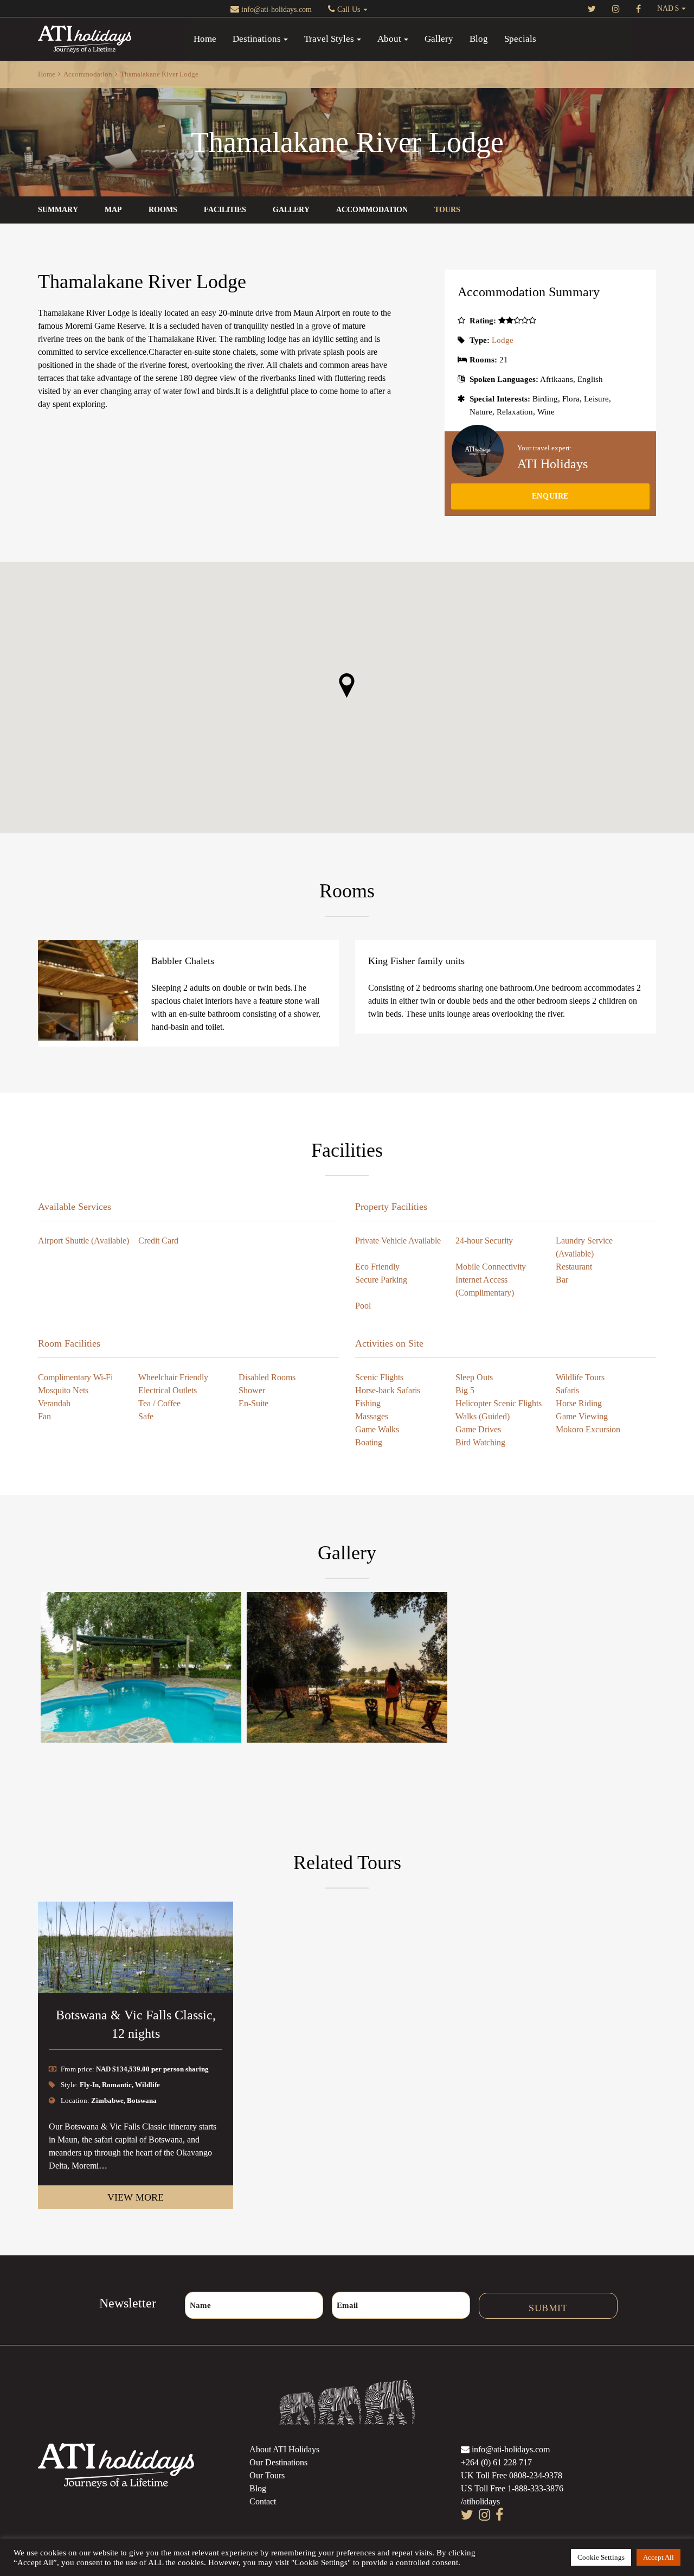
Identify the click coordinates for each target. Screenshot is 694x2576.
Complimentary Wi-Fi (75, 1377)
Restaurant (574, 1267)
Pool (363, 1306)
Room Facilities (69, 1343)
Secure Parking (381, 1280)
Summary (58, 210)
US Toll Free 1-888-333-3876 (512, 2488)
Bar (562, 1280)
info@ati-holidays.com (275, 9)
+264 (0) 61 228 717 (496, 2462)
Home (205, 39)
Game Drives (478, 1429)
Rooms (163, 210)
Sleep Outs (474, 1377)
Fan (44, 1416)
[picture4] (141, 1667)
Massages (372, 1416)
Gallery (439, 39)
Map (113, 210)
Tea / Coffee (159, 1403)
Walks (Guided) (483, 1416)
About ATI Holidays (284, 2449)
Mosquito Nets (63, 1390)
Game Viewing (582, 1416)
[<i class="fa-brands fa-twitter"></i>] (592, 8)
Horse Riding (579, 1403)
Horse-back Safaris (388, 1390)
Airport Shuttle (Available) (83, 1241)
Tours (447, 210)
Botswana (142, 2100)
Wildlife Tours (580, 1377)
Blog (479, 39)
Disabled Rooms (267, 1377)
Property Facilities (391, 1207)
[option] (136, 2055)
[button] (347, 686)
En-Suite (253, 1403)
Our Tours (267, 2475)
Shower (252, 1390)
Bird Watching (480, 1442)
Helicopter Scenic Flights (499, 1403)
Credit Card (158, 1241)
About (389, 39)
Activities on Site (389, 1343)
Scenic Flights (379, 1377)
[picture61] (347, 1667)
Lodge (503, 340)
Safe (146, 1416)
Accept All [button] (658, 2557)
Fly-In (89, 2085)
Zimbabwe (107, 2100)
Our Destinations (278, 2462)
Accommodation (88, 74)
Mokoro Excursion (588, 1429)
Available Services (75, 1207)
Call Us (349, 9)
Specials (520, 39)
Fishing (368, 1403)
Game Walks (377, 1429)
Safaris (567, 1390)
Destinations (257, 39)
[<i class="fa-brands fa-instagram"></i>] (616, 8)
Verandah (54, 1403)
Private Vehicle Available (398, 1241)
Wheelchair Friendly (173, 1377)
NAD (665, 8)
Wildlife (147, 2085)
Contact (263, 2501)
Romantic (117, 2085)
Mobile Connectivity (491, 1267)
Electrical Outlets (168, 1390)
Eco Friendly (377, 1267)
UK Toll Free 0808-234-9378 (512, 2475)
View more (136, 2197)
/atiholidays (480, 2501)
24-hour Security (484, 1241)
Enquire (550, 496)
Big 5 (465, 1390)
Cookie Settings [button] (601, 2557)
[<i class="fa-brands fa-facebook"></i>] (638, 8)
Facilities (225, 210)
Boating (369, 1442)
